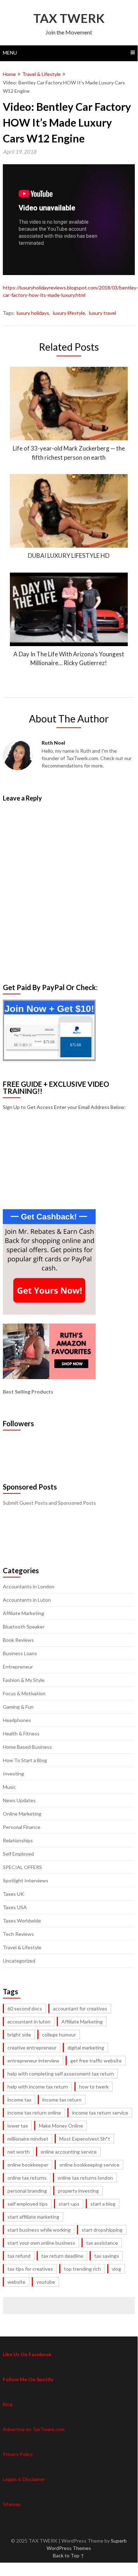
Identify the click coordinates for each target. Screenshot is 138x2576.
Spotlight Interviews (26, 1880)
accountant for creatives (80, 2008)
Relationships (18, 1840)
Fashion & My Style (24, 1680)
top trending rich (82, 2269)
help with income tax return (38, 2087)
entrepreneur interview (33, 2061)
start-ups (69, 2204)
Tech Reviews (18, 1934)
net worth (19, 2152)
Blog (8, 2404)
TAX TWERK (69, 18)
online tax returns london (85, 2178)
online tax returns (27, 2178)
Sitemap (12, 2504)
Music (9, 1787)
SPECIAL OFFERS (22, 1867)
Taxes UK (13, 1894)
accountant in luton (29, 2022)
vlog (116, 2269)
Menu (10, 53)
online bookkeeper (28, 2165)
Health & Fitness (21, 1733)
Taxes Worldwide (22, 1921)
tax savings (107, 2256)
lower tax (18, 2126)
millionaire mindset (28, 2139)
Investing (13, 1774)
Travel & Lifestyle (41, 74)
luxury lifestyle (69, 313)
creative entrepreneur (32, 2048)
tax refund (19, 2256)
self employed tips (28, 2204)
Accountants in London (29, 1586)
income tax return (62, 2100)
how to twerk (94, 2087)
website (16, 2282)
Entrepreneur (18, 1667)
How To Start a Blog (25, 1760)
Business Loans (20, 1653)
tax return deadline (62, 2256)
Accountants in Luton (27, 1600)
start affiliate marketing (33, 2217)
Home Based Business (27, 1747)
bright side (19, 2035)
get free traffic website (96, 2061)
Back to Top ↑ (69, 2555)
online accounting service (69, 2152)
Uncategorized (19, 1961)
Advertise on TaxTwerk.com (34, 2429)
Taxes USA (15, 1907)
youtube (46, 2282)
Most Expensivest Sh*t (85, 2139)
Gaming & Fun (18, 1707)
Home (9, 74)
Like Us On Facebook (27, 2354)
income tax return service (100, 2113)
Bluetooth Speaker (24, 1627)
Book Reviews (18, 1640)
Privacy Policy (18, 2454)
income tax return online (34, 2113)
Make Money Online (61, 2126)
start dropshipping (102, 2230)
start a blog (103, 2204)
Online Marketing (22, 1814)
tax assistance (102, 2243)
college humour (59, 2035)
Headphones (17, 1720)
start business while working (39, 2230)
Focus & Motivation (24, 1693)
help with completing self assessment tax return (61, 2074)
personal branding (27, 2191)
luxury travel (103, 313)
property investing (78, 2191)
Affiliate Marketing (23, 1613)
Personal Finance (22, 1827)
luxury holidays (33, 313)
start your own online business (41, 2243)
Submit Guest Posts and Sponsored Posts (49, 1503)
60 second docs (25, 2008)
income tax (19, 2100)
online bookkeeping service (89, 2165)
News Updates (19, 1800)
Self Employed (18, 1854)
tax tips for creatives (30, 2269)
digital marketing (86, 2048)
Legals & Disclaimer (24, 2479)
